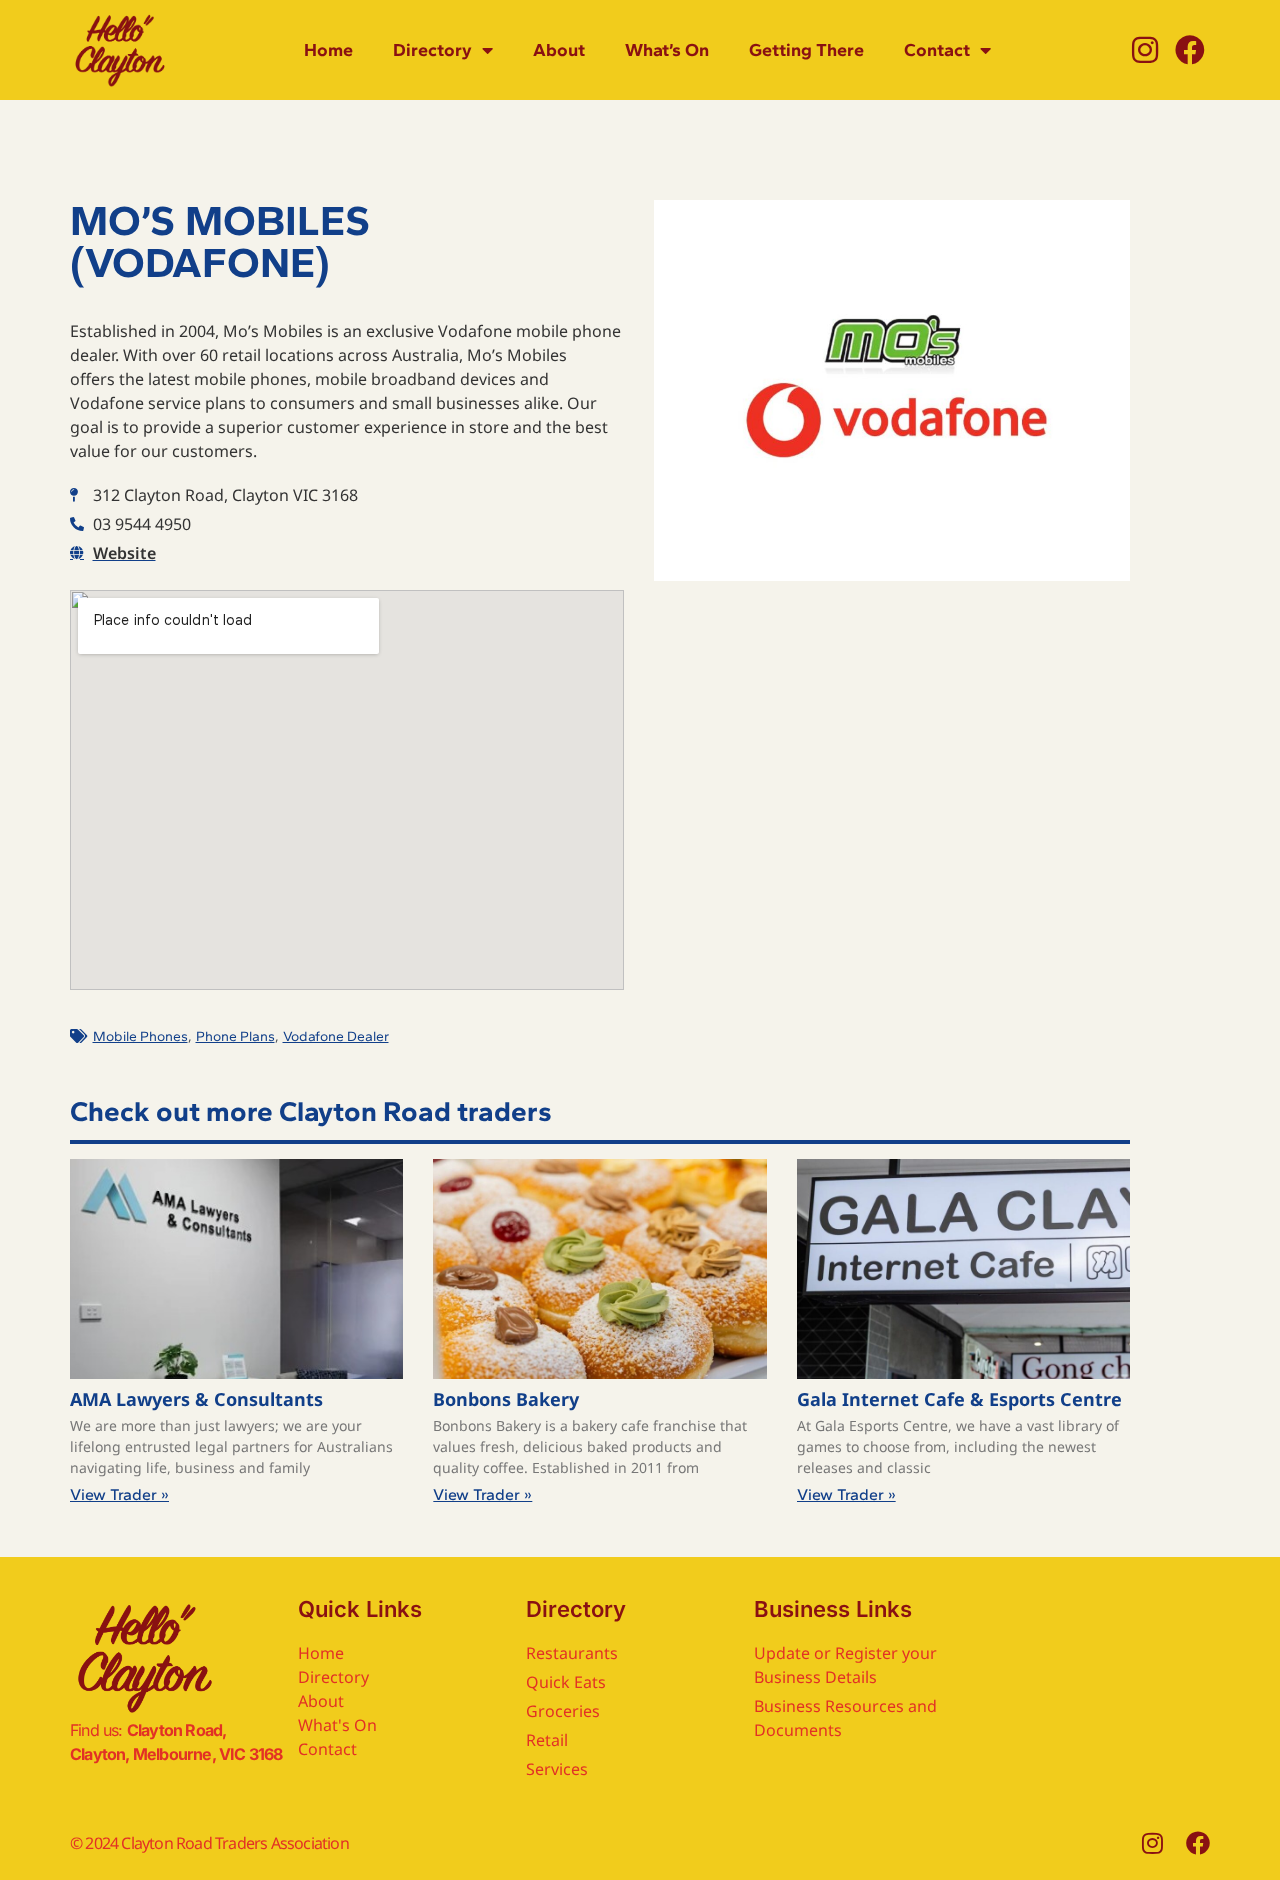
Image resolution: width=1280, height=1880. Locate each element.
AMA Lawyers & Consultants (196, 1399)
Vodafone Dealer (336, 1036)
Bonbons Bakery (506, 1399)
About (559, 50)
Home (328, 50)
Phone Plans (235, 1036)
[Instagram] (1145, 50)
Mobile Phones (140, 1036)
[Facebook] (1190, 50)
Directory (432, 50)
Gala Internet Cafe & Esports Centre (959, 1399)
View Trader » (119, 1494)
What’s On (667, 50)
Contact (937, 50)
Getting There (806, 50)
